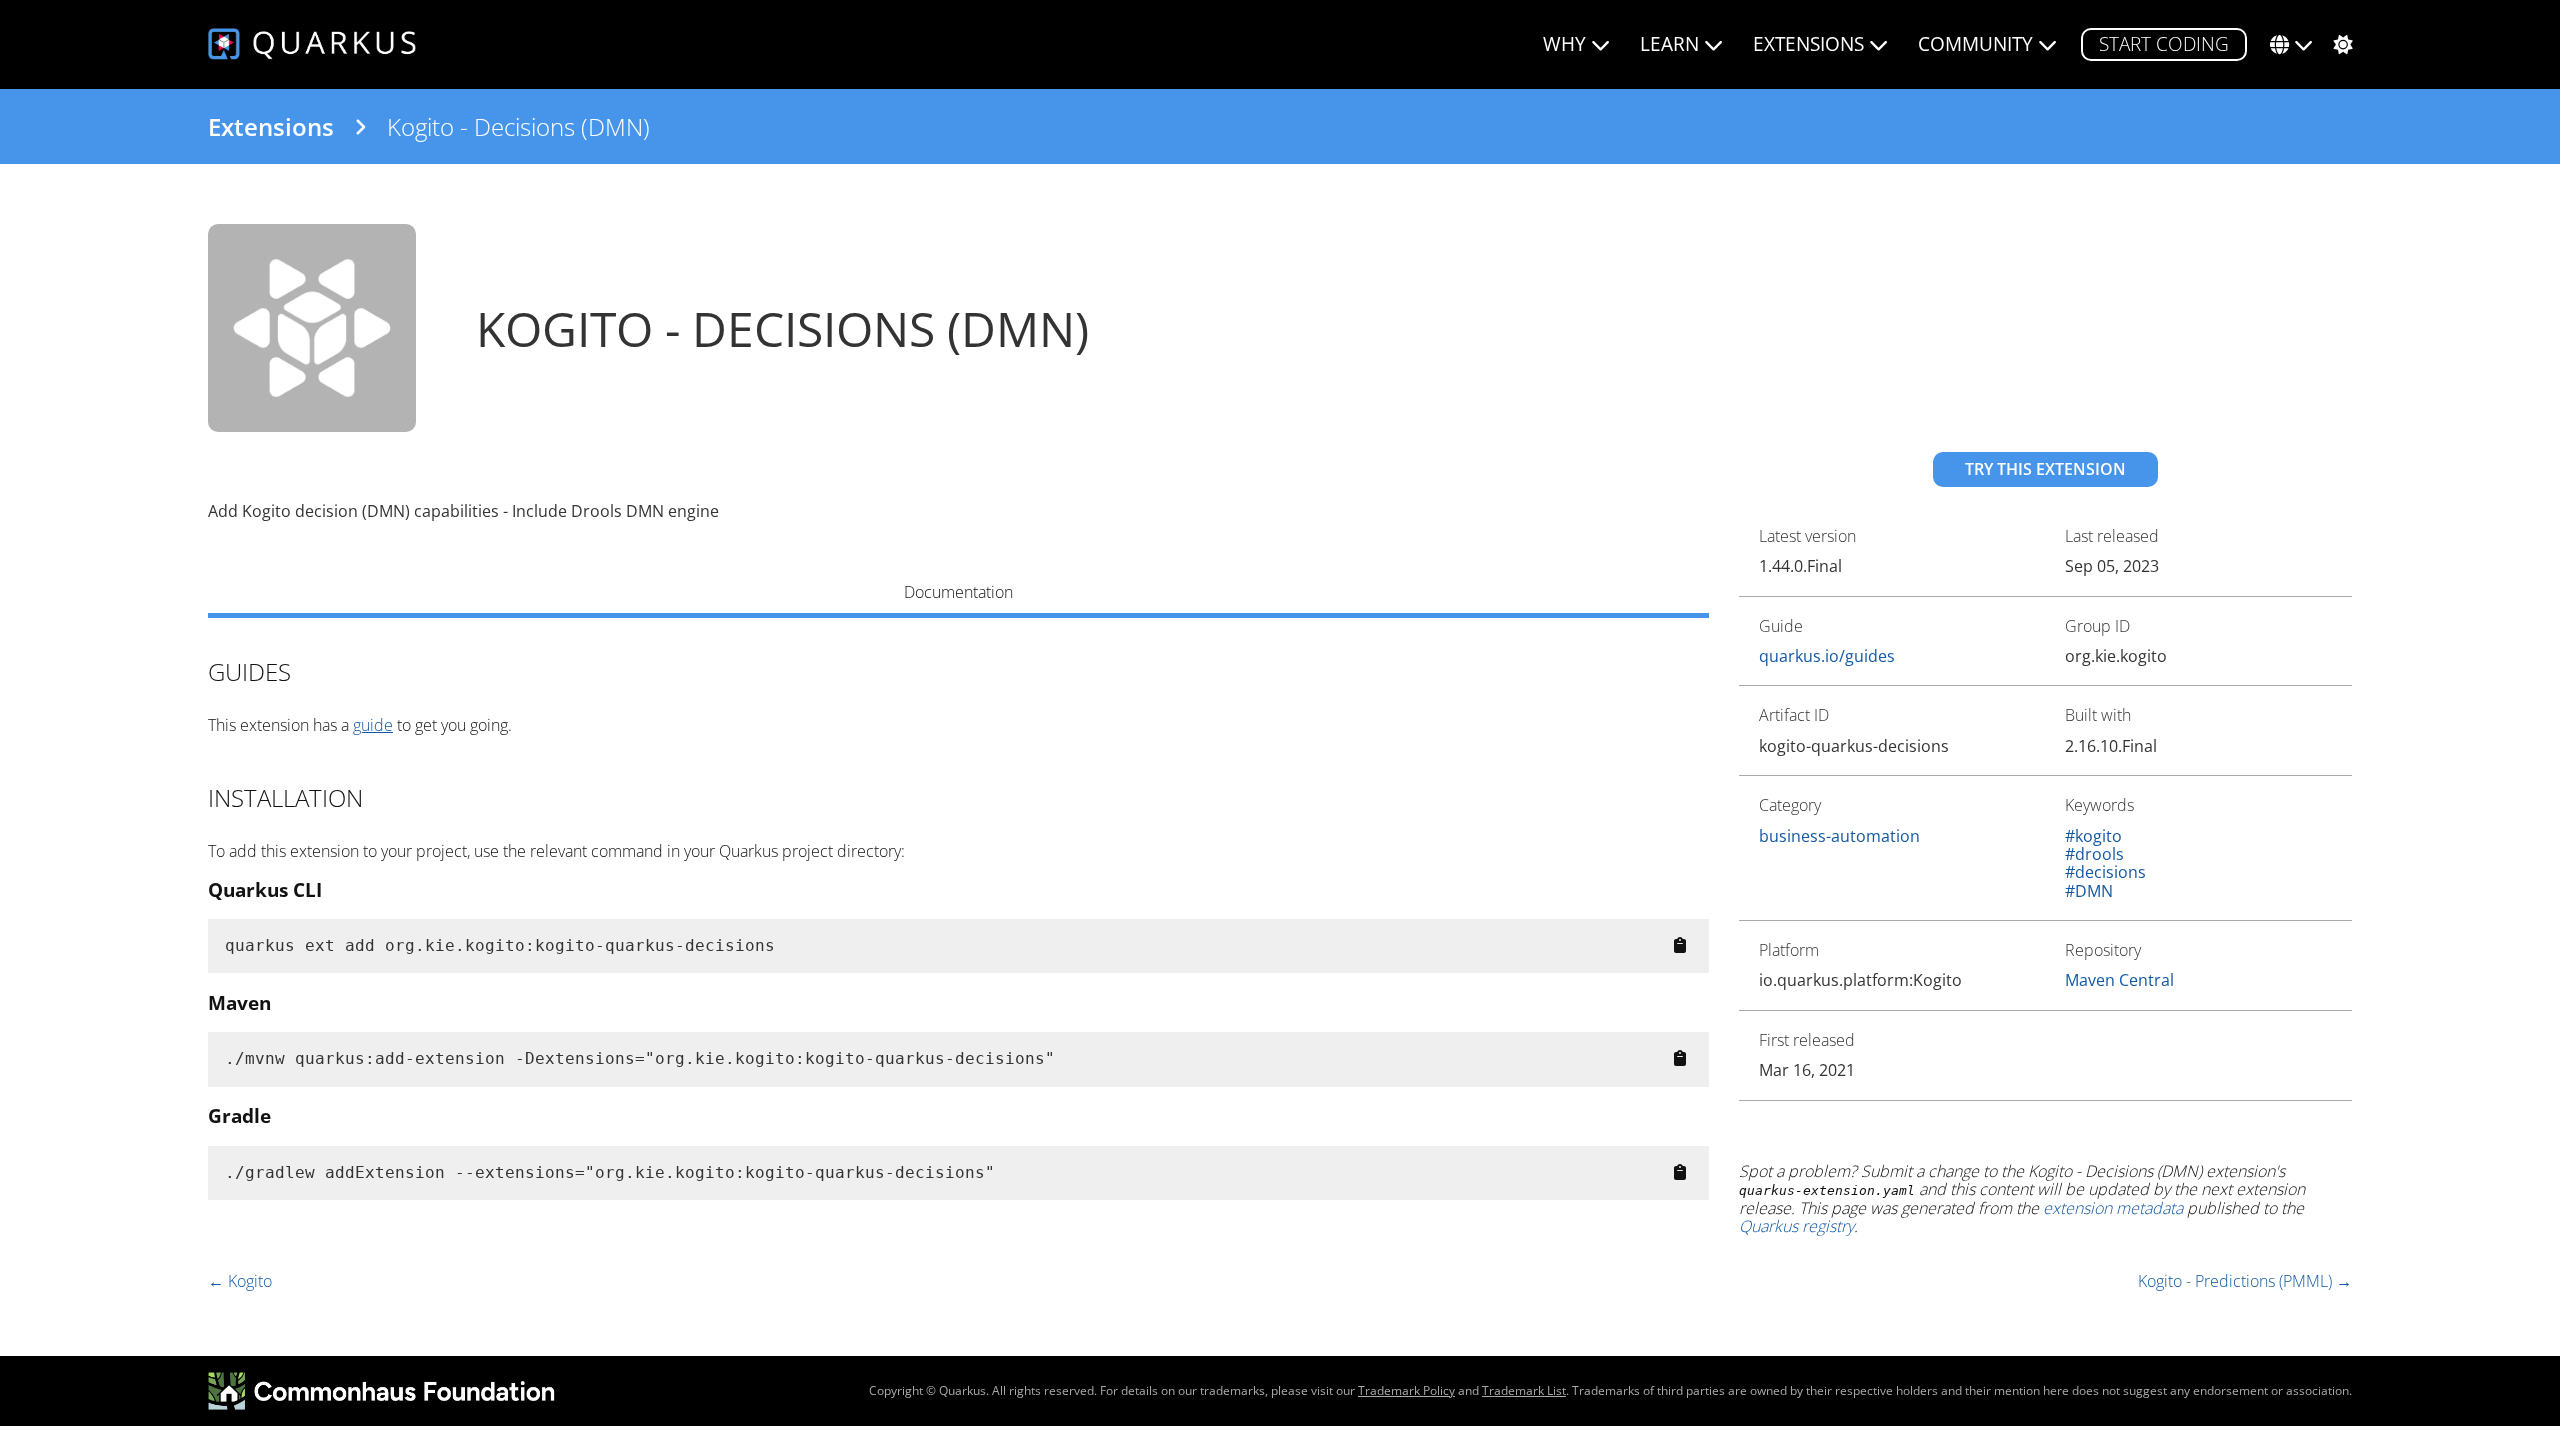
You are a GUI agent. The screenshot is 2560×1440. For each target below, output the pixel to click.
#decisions (2105, 872)
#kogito (2093, 836)
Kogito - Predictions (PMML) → (2245, 1281)
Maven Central (2119, 980)
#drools (2094, 854)
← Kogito (240, 1281)
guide (373, 725)
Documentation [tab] (958, 592)
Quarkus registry (1796, 1226)
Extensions (271, 127)
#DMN (2089, 891)
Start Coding (2164, 43)
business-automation (1839, 836)
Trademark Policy (1406, 1390)
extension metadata (2113, 1208)
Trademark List (1524, 1390)
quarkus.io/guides (1827, 656)
